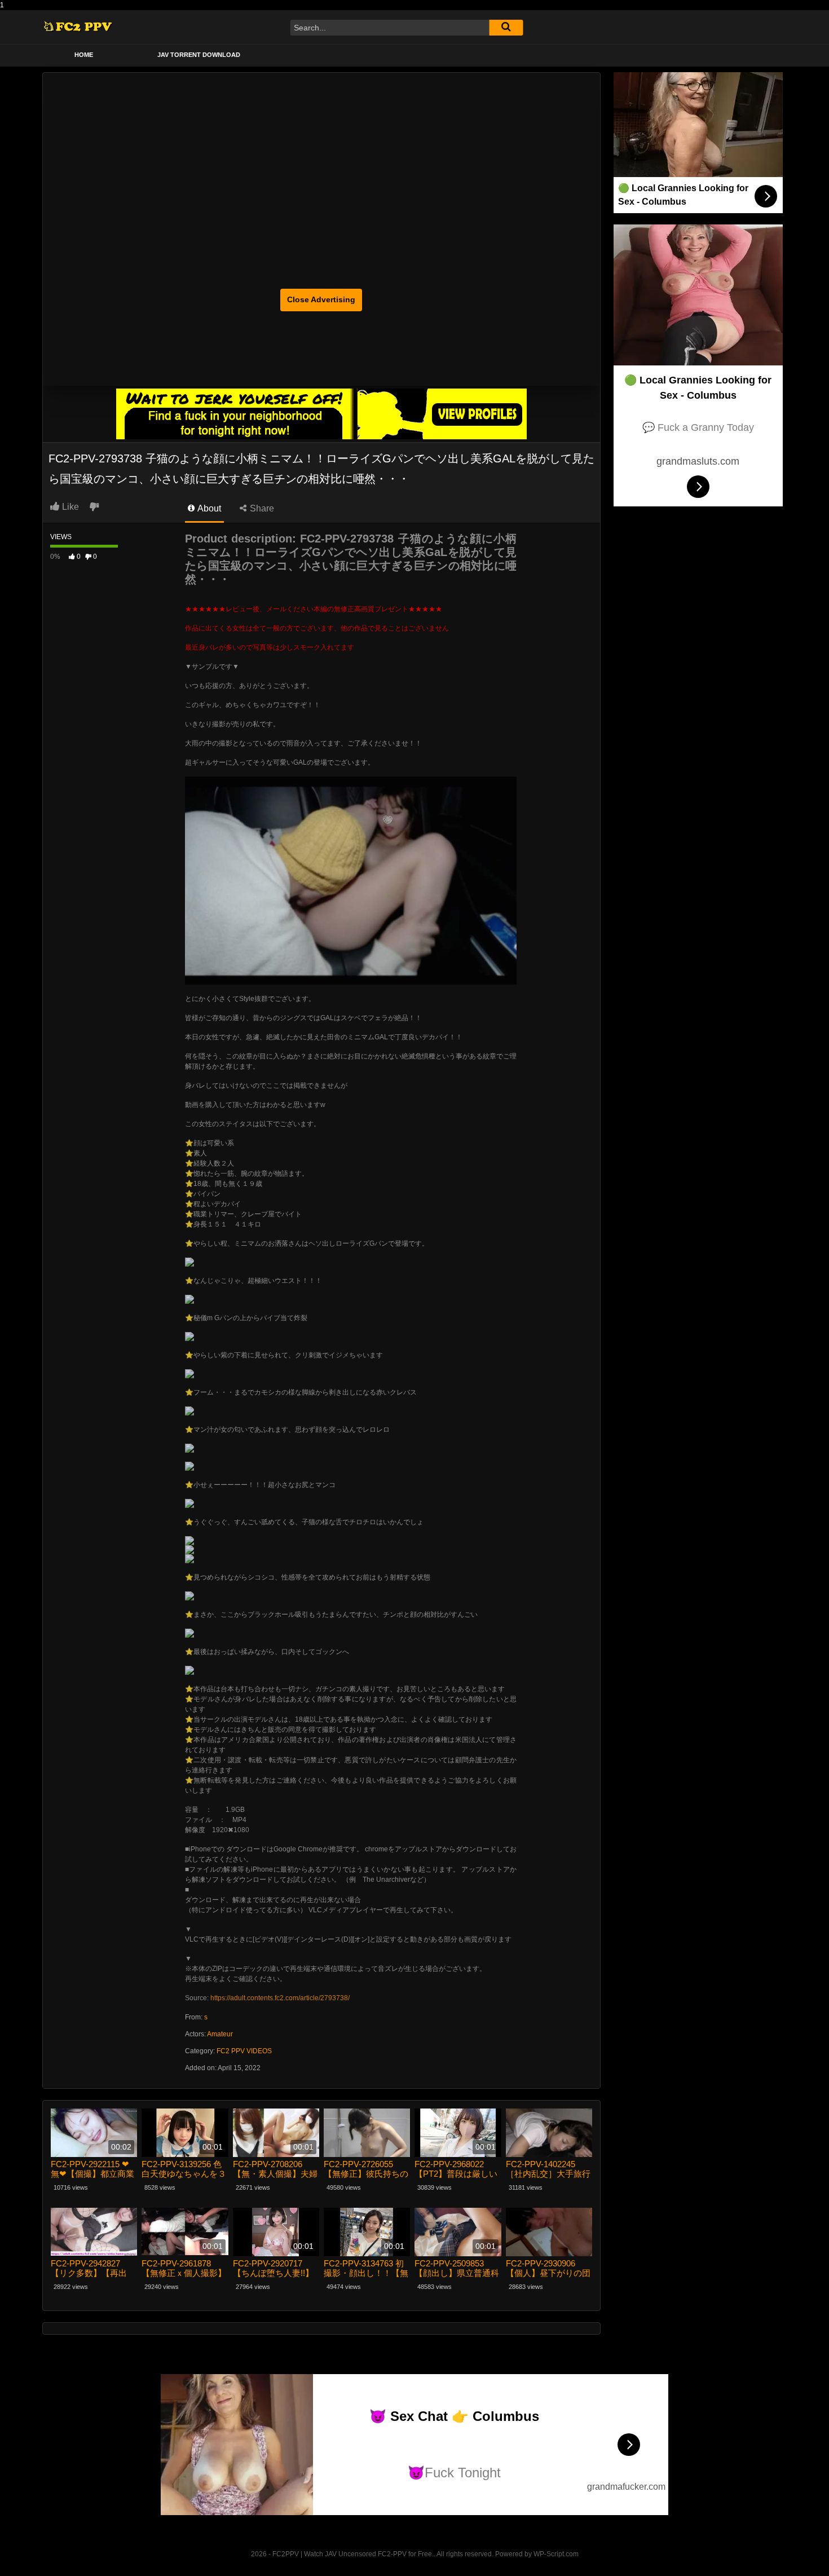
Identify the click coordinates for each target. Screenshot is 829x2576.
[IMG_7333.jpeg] (189, 1299)
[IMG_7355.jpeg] (189, 1549)
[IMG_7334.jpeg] (189, 1373)
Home (84, 55)
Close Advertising (321, 299)
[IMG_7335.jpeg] (189, 1503)
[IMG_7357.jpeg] (189, 1670)
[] (506, 28)
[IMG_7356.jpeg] (189, 1540)
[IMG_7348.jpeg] (189, 1448)
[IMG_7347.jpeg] (189, 1336)
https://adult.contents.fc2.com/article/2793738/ (280, 1998)
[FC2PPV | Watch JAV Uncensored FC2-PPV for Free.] (78, 27)
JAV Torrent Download (199, 55)
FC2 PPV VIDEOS (244, 2051)
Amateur (220, 2034)
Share (261, 508)
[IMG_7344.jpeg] (189, 1410)
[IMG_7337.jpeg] (189, 1466)
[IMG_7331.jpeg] (189, 1595)
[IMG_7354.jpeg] (189, 1633)
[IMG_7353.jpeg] (189, 1558)
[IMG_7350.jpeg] (189, 1261)
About (208, 508)
